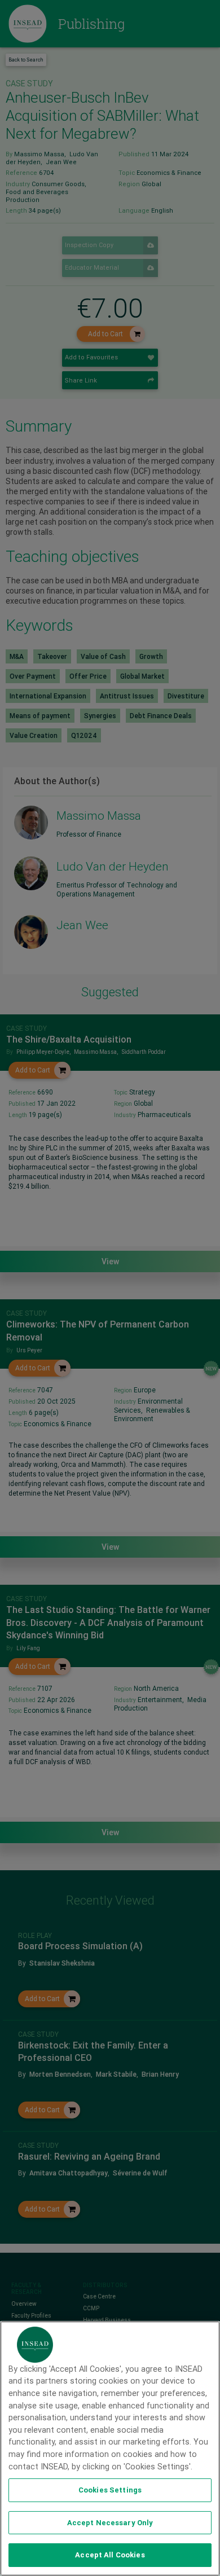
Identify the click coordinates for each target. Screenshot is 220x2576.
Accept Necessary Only (110, 2523)
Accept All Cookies (110, 2555)
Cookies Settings (110, 2490)
